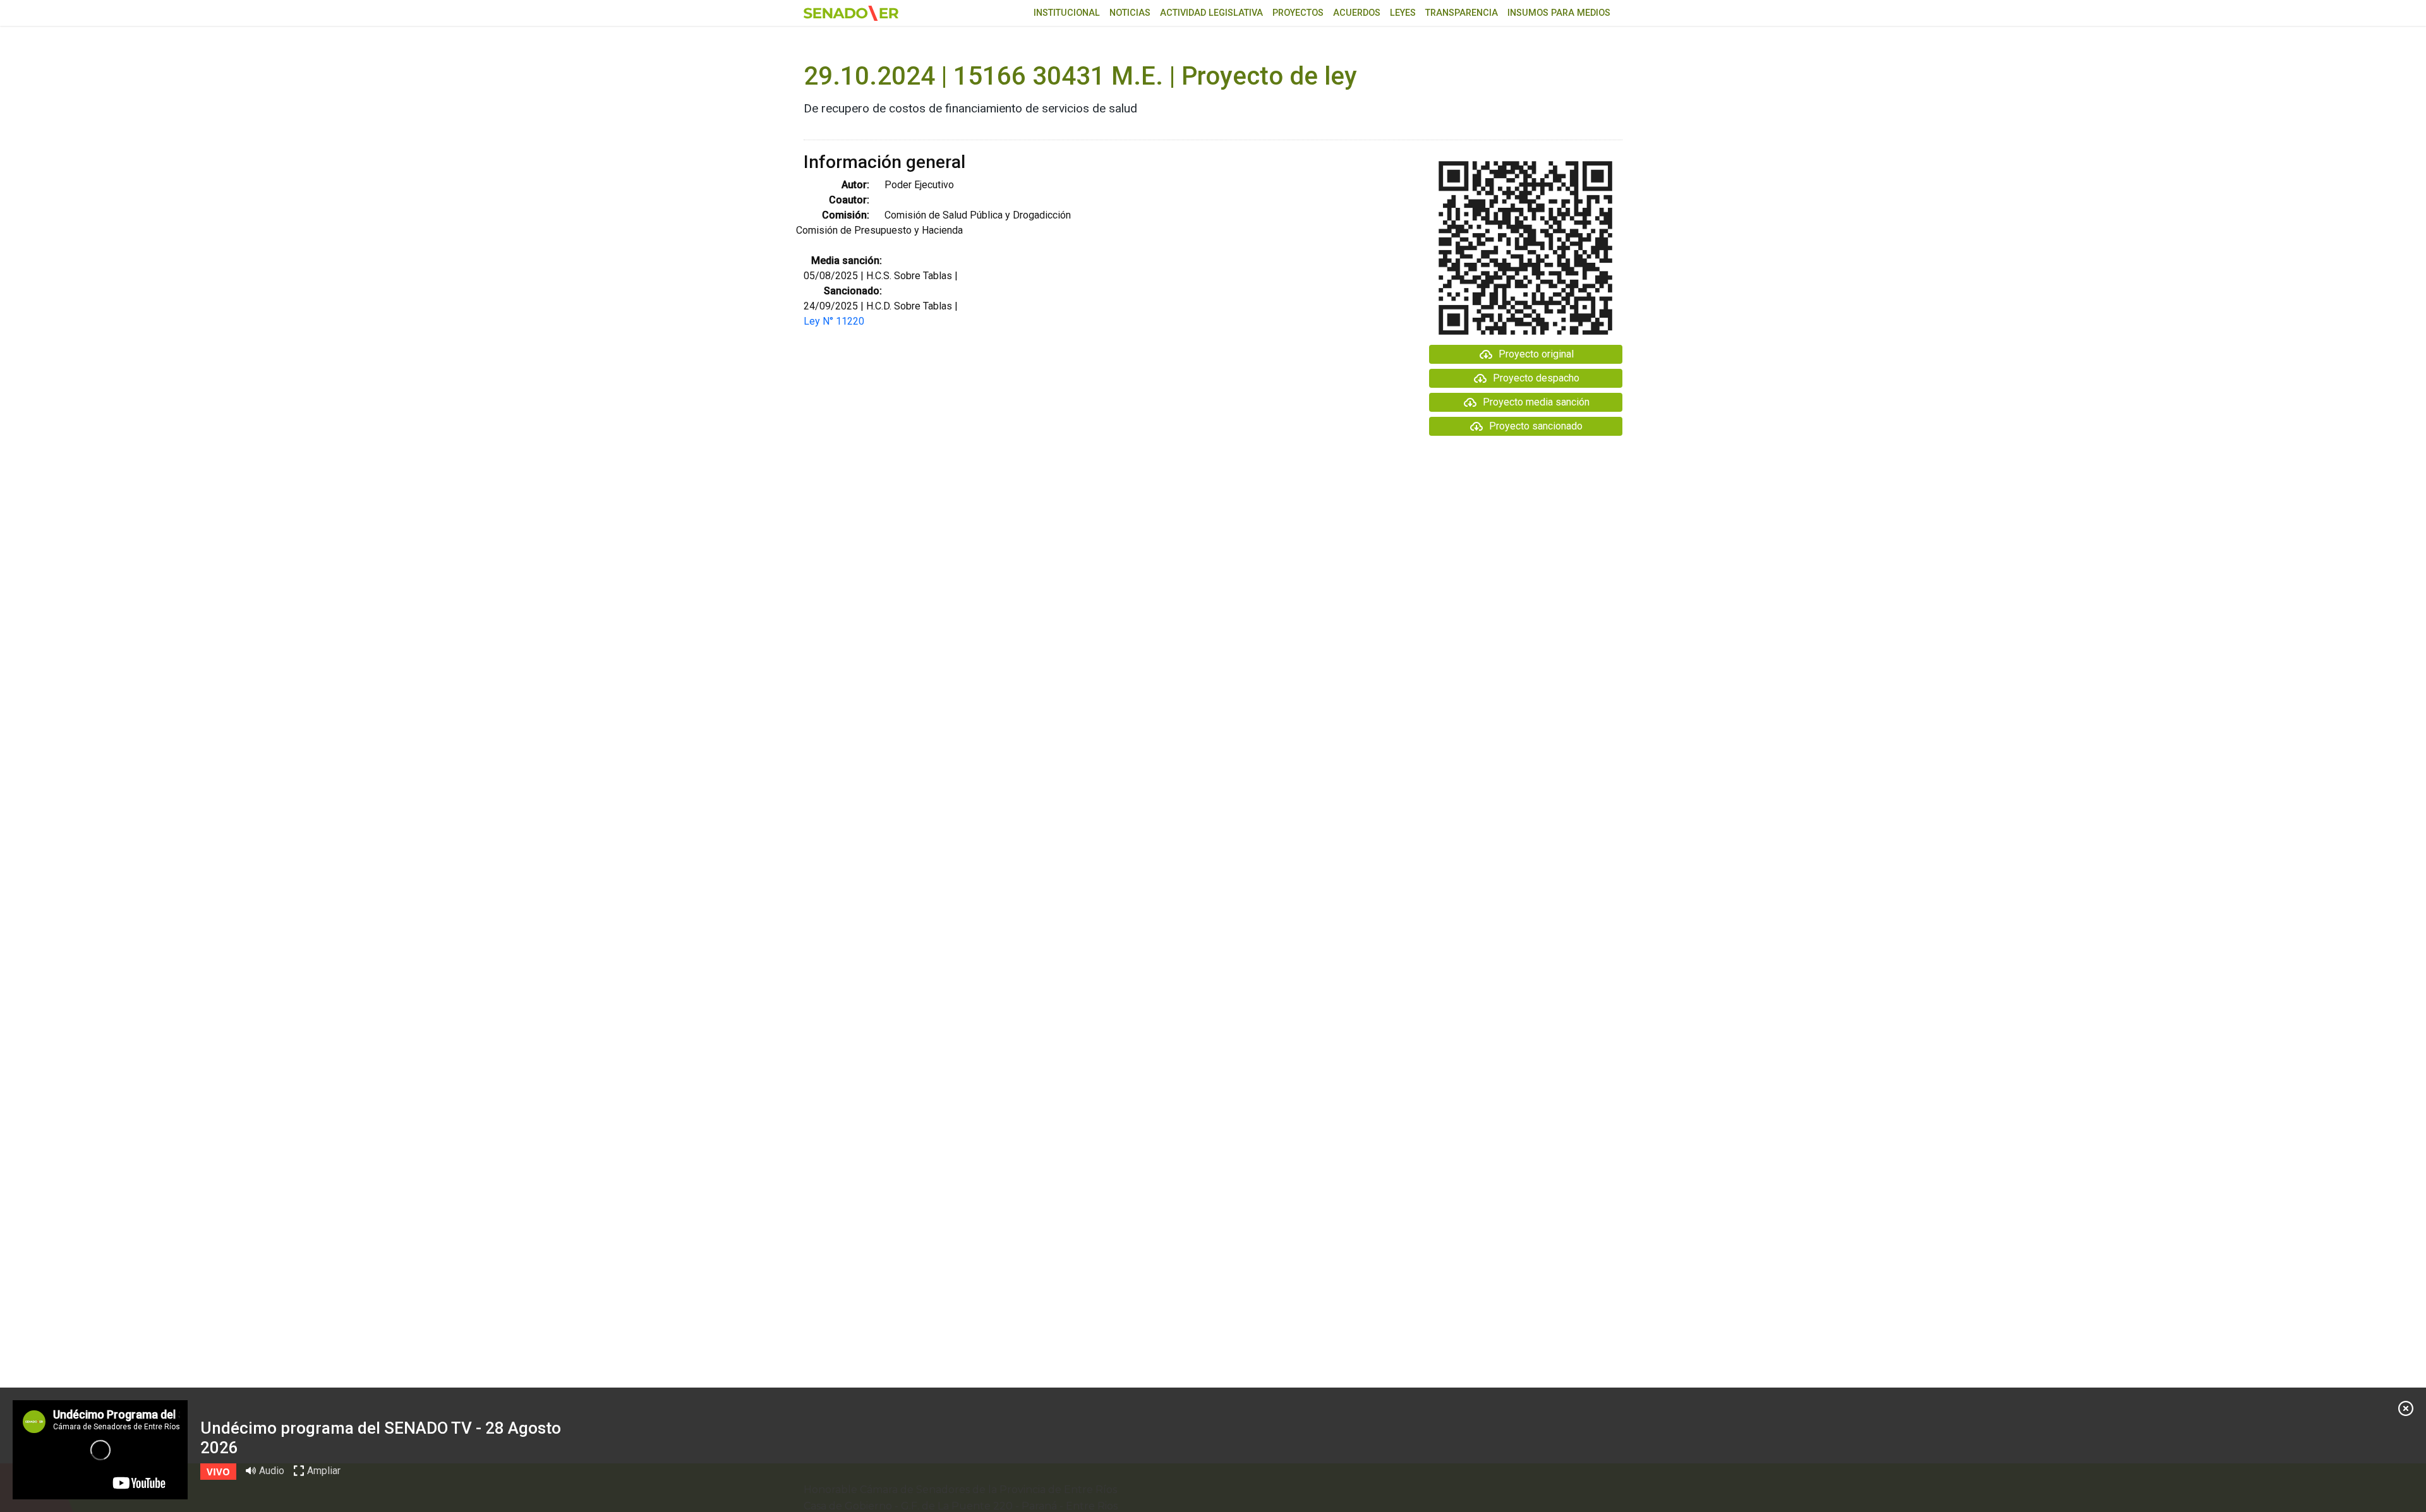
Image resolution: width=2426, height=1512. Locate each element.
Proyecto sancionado (1536, 426)
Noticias (1130, 13)
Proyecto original (1536, 354)
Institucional (1067, 13)
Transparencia (1462, 13)
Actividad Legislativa (1211, 13)
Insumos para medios (1559, 13)
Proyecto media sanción (1536, 402)
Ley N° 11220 (834, 321)
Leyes (1403, 13)
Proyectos (1298, 13)
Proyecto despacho (1536, 378)
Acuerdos (1357, 13)
